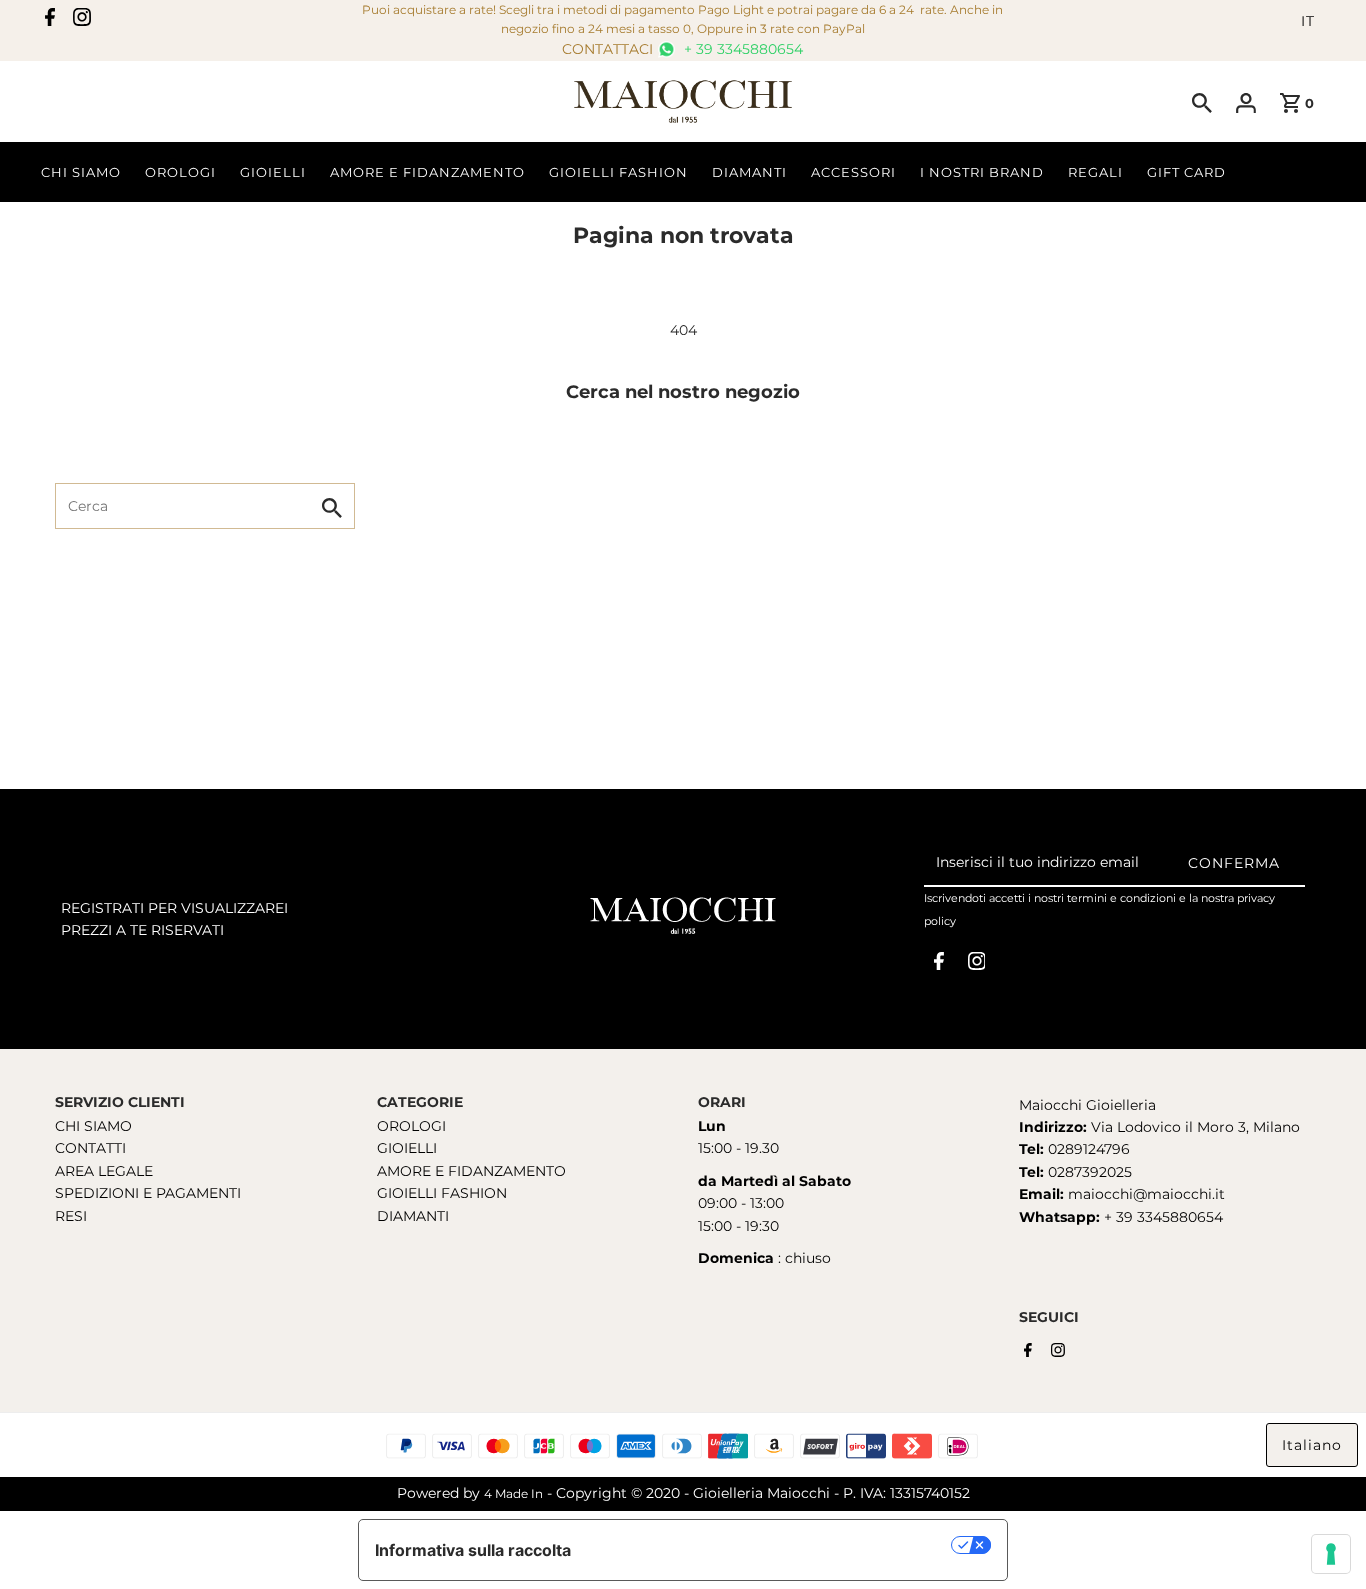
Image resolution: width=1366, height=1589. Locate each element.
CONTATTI (90, 1148)
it (1308, 21)
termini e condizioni (1121, 898)
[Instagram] (82, 21)
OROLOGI (411, 1126)
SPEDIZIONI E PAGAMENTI (148, 1193)
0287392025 (1088, 1172)
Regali (1095, 172)
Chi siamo (81, 172)
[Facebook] (50, 21)
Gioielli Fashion (618, 172)
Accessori (853, 172)
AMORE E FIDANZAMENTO (471, 1171)
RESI (71, 1216)
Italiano (1312, 1445)
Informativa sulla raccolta (473, 1550)
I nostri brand (982, 172)
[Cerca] (1202, 102)
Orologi (180, 172)
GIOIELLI (407, 1148)
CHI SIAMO (93, 1126)
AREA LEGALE (104, 1171)
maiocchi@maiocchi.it (1146, 1194)
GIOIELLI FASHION (442, 1193)
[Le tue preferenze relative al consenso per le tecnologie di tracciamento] (1331, 1554)
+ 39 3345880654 (741, 49)
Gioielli (273, 172)
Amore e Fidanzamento (427, 172)
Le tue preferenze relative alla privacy (771, 1545)
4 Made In (513, 1493)
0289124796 (1087, 1149)
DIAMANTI (413, 1216)
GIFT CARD (1186, 172)
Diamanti (749, 172)
